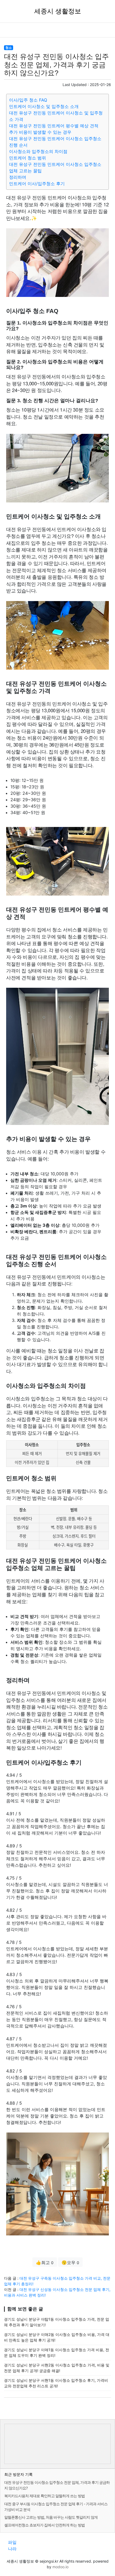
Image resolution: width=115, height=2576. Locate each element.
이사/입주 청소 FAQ (28, 100)
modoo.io (60, 2567)
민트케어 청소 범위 (28, 158)
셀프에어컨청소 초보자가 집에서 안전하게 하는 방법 (45, 2525)
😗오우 (70, 2262)
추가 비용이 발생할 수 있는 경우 (40, 132)
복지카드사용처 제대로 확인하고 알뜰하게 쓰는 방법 (45, 2496)
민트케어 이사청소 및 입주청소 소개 (44, 106)
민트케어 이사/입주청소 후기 (37, 184)
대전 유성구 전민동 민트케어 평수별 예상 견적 (54, 126)
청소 (9, 48)
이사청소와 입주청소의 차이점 (38, 151)
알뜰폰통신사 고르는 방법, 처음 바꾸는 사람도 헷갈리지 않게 (51, 2517)
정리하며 (18, 177)
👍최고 (45, 2262)
